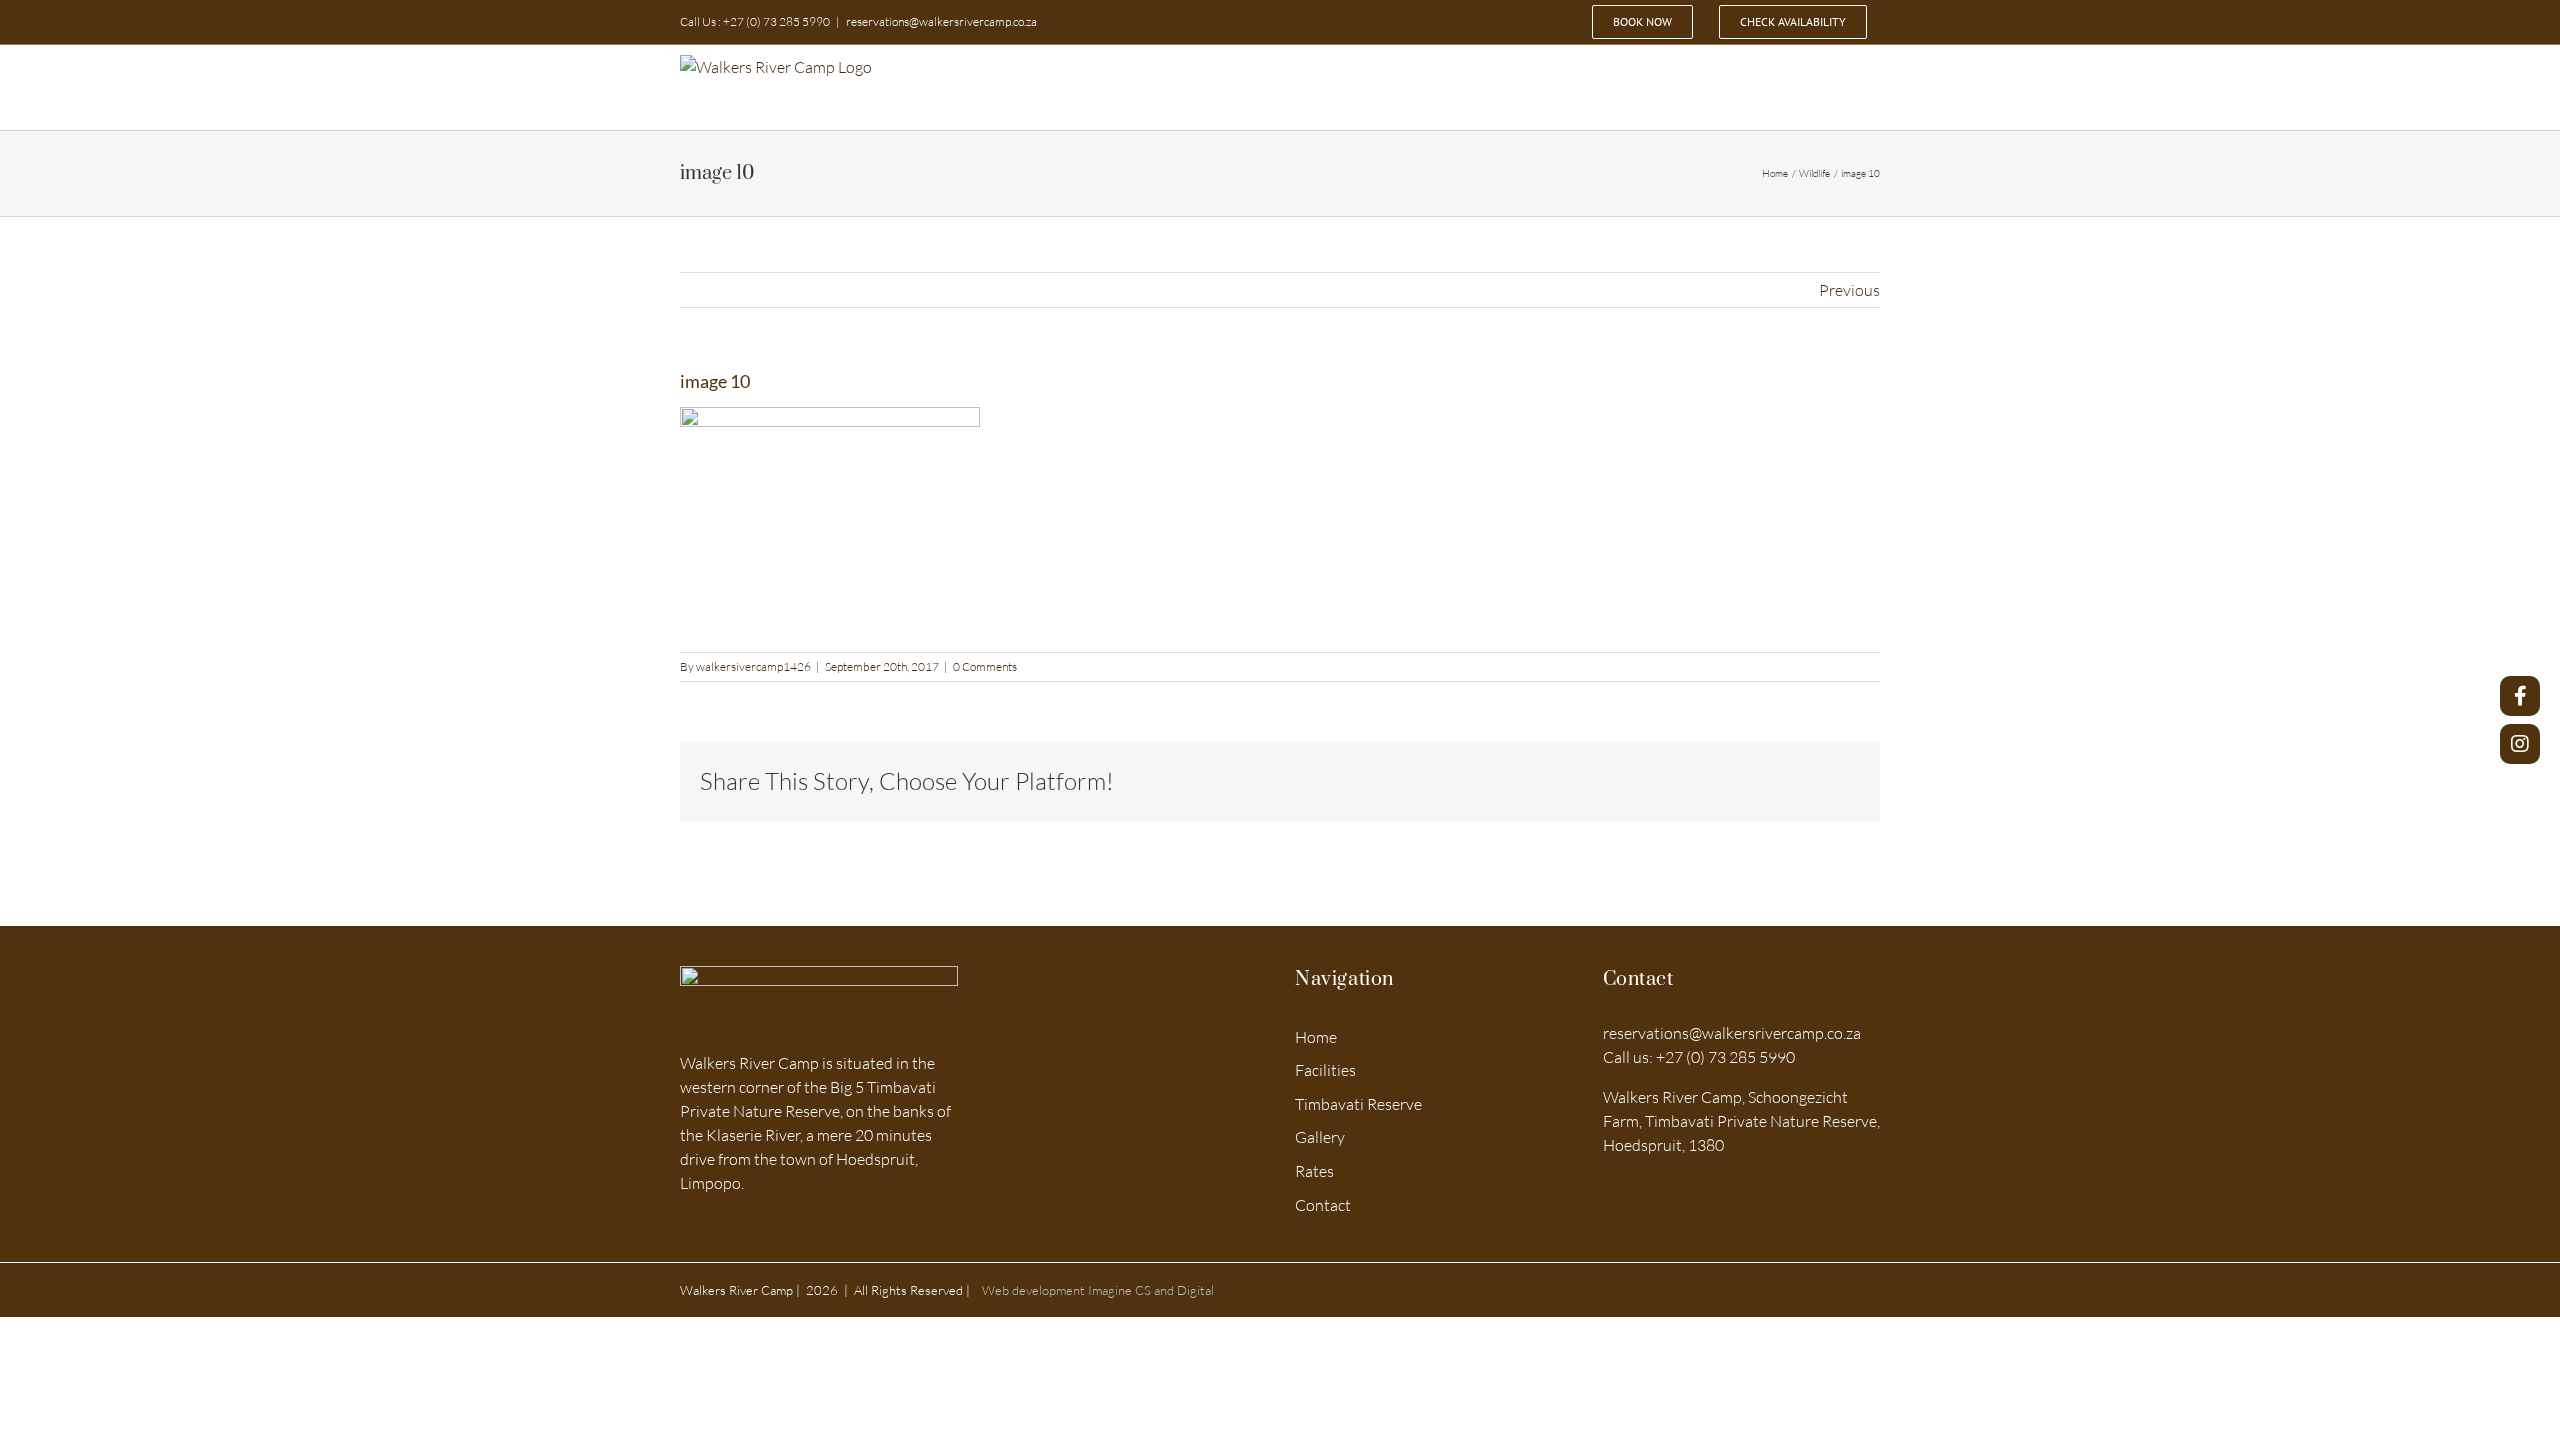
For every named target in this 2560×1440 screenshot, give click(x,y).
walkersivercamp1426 (753, 666)
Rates (1314, 1171)
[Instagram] (2520, 744)
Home (1316, 1037)
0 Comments (985, 666)
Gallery (1320, 1137)
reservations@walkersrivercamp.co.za (941, 21)
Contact (1323, 1205)
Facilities (1325, 1070)
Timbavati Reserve (1358, 1104)
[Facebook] (2520, 696)
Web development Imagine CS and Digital (1096, 1290)
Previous (1849, 290)
